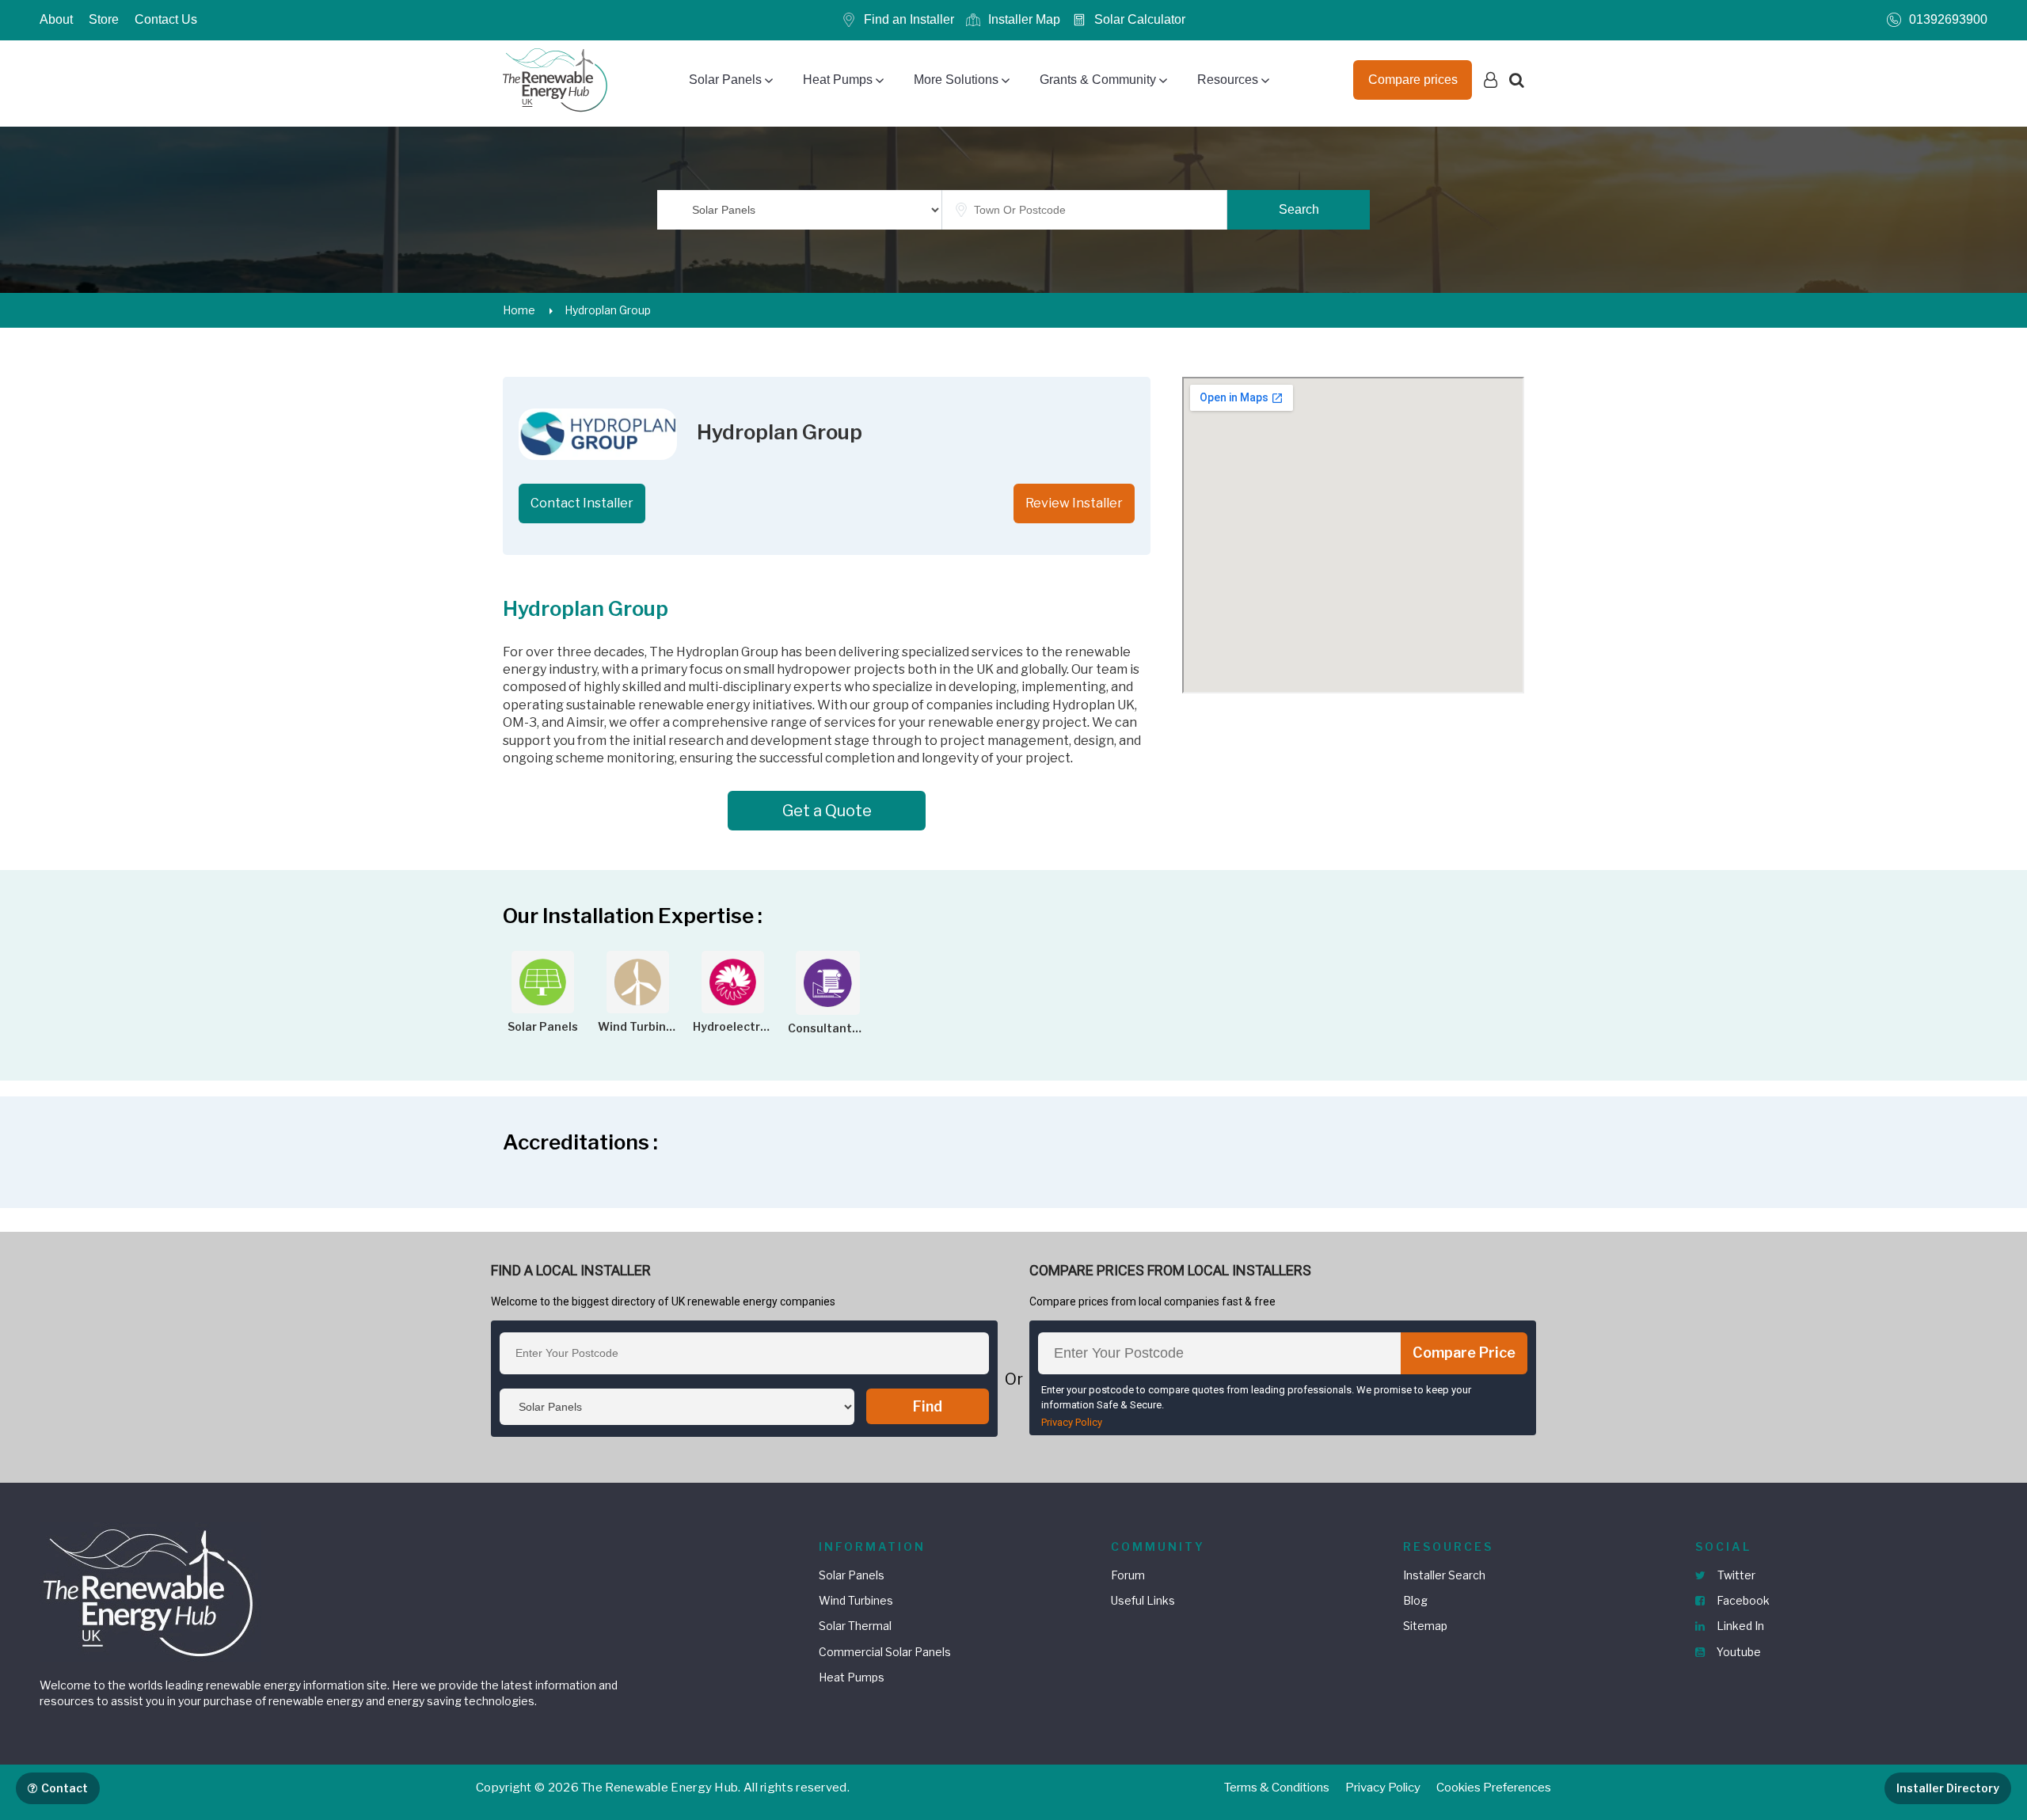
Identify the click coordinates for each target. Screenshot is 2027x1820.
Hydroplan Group (608, 310)
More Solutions (956, 80)
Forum (1128, 1575)
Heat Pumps (838, 80)
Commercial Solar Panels (885, 1652)
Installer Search (1444, 1575)
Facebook (1742, 1600)
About (56, 19)
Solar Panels (725, 80)
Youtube (1738, 1652)
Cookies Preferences (1494, 1788)
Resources (1228, 80)
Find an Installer (909, 19)
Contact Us (166, 19)
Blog (1415, 1600)
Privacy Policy (1072, 1422)
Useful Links (1143, 1600)
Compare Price (1464, 1353)
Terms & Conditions (1277, 1788)
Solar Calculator (1140, 19)
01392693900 (1948, 19)
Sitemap (1425, 1626)
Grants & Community (1098, 80)
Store (104, 19)
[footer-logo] (150, 1591)
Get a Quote (827, 811)
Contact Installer (582, 503)
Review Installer (1074, 503)
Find (928, 1406)
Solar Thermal (855, 1626)
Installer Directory (1948, 1788)
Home (519, 310)
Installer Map (1024, 19)
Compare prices (1413, 80)
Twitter (1735, 1575)
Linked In (1739, 1626)
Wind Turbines (856, 1600)
